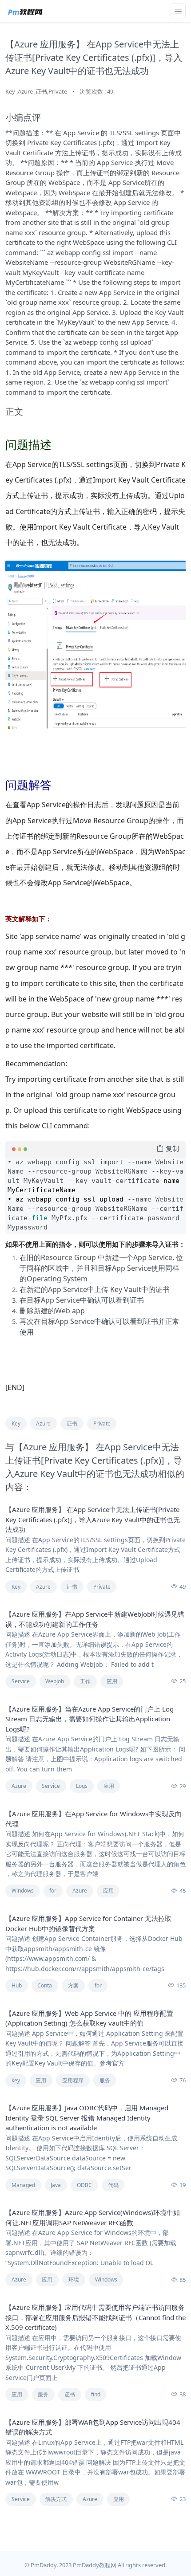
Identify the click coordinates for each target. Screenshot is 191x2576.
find (96, 2394)
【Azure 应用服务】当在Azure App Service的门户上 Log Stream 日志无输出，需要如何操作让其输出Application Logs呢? (90, 1719)
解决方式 (56, 2499)
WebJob (55, 1681)
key (16, 2080)
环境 (74, 2280)
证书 (72, 1423)
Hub (17, 1985)
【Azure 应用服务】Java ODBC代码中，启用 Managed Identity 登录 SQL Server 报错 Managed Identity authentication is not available (87, 2118)
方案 (73, 1985)
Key (16, 1423)
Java (56, 2185)
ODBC (84, 2185)
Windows (23, 1891)
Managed (23, 2185)
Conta (45, 1985)
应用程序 (73, 2080)
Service (21, 1681)
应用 (112, 1681)
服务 (105, 2080)
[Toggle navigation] (178, 11)
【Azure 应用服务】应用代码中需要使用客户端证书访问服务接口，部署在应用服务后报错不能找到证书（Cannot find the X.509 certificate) (95, 2317)
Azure (43, 1423)
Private (102, 1423)
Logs (82, 1786)
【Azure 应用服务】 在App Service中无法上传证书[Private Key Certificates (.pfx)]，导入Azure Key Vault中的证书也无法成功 (93, 1519)
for (53, 1891)
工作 (85, 1681)
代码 (113, 2185)
